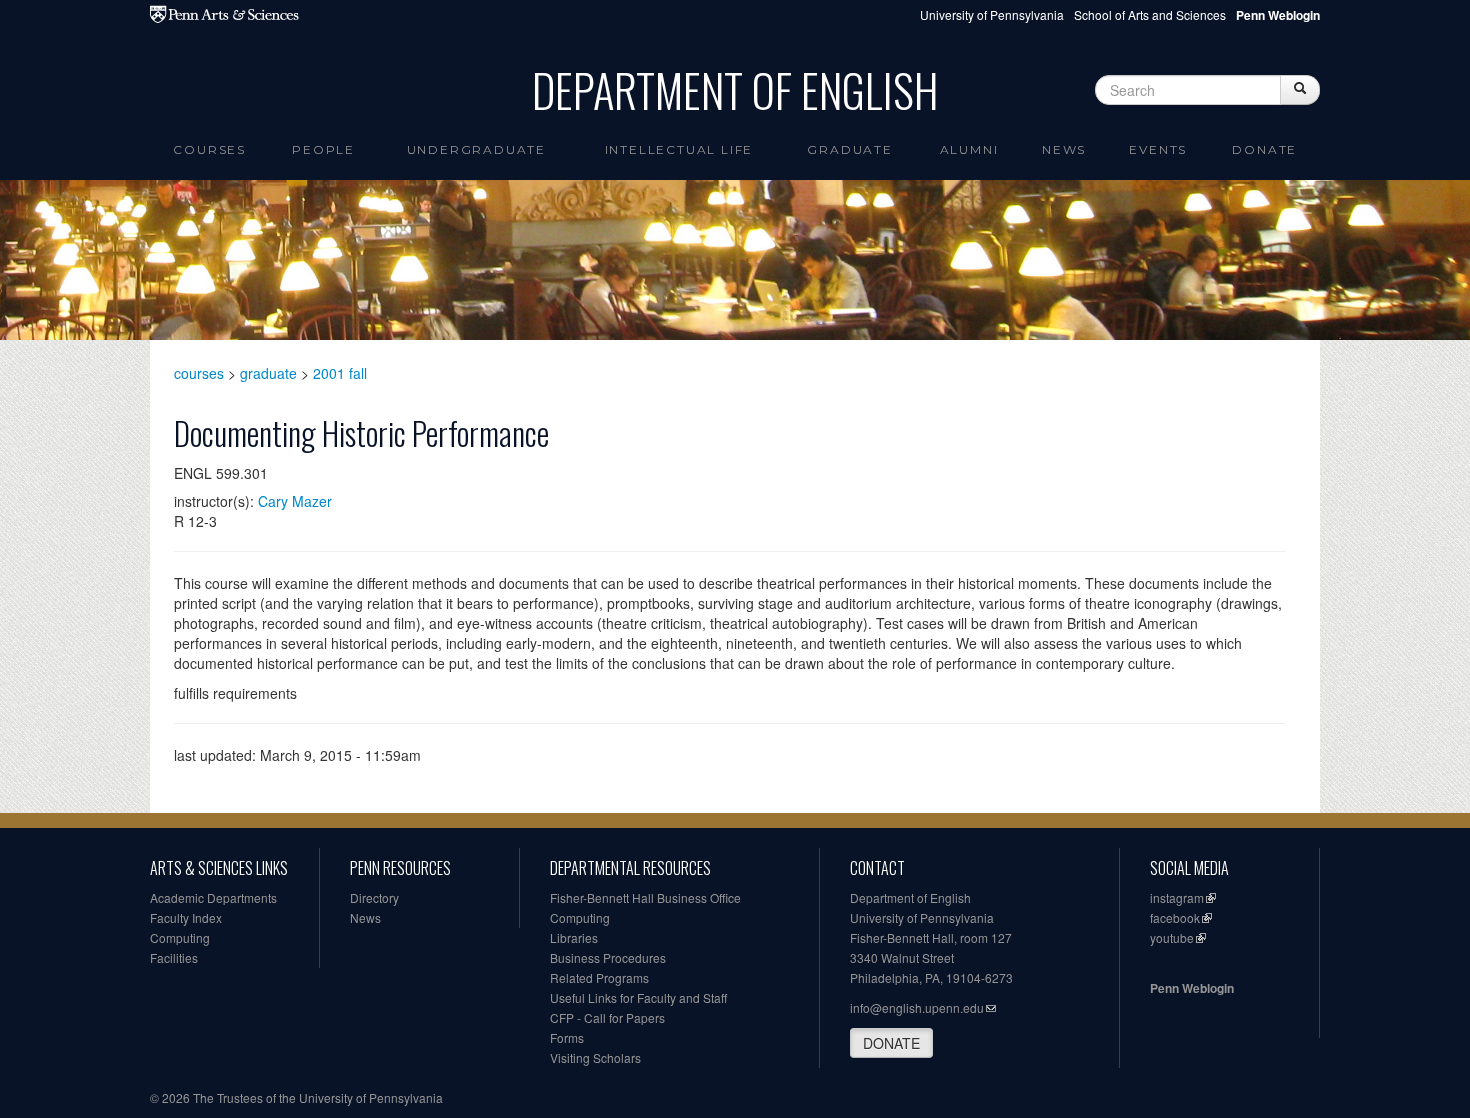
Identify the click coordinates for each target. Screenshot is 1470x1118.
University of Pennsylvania (992, 14)
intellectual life (679, 149)
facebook (1175, 917)
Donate (1264, 149)
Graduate (849, 149)
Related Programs (599, 977)
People (323, 149)
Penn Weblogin (1192, 988)
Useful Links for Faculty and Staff (638, 997)
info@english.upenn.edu (917, 1007)
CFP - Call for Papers (607, 1017)
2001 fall (340, 373)
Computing (180, 937)
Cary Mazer (295, 501)
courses (199, 373)
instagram (1177, 897)
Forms (567, 1037)
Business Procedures (608, 957)
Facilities (174, 957)
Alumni (969, 149)
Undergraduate (476, 149)
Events (1158, 149)
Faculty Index (186, 917)
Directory (374, 897)
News (1064, 149)
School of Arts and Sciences (1150, 14)
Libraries (574, 937)
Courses (209, 149)
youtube (1172, 937)
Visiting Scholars (595, 1057)
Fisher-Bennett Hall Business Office (645, 897)
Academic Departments (213, 897)
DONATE (891, 1043)
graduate (268, 373)
